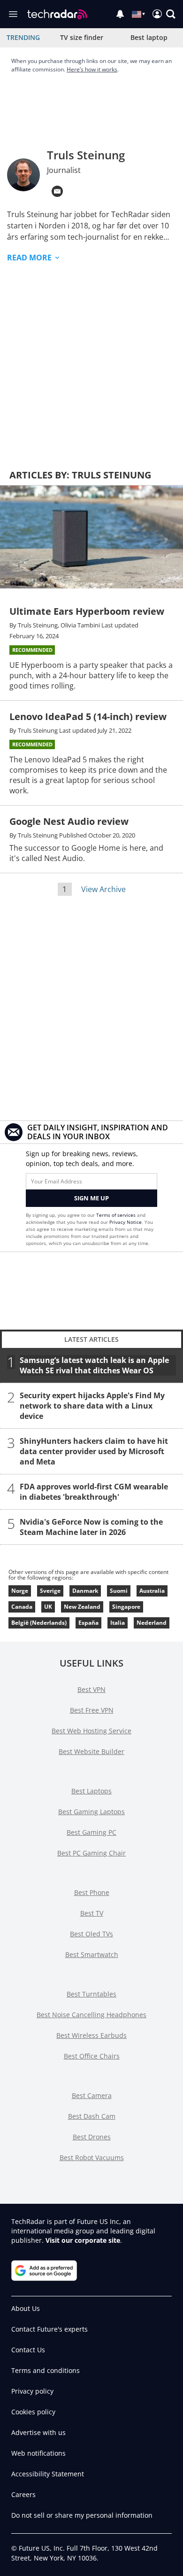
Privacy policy (32, 2391)
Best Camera (92, 2095)
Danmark (85, 1591)
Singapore (126, 1607)
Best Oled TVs (91, 1934)
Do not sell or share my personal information (82, 2515)
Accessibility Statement (48, 2474)
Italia (118, 1623)
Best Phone (92, 1892)
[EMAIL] (57, 191)
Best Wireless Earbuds (91, 2035)
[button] (171, 14)
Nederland (152, 1623)
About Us (26, 2308)
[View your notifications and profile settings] (120, 14)
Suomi (119, 1591)
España (88, 1623)
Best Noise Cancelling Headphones (91, 2015)
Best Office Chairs (92, 2056)
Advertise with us (38, 2432)
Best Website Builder (91, 1751)
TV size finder (82, 37)
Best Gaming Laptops (91, 1812)
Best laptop (149, 37)
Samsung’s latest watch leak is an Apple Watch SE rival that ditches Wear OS (94, 1365)
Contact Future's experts (50, 2329)
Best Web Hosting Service (91, 1731)
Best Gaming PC (91, 1832)
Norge (20, 1591)
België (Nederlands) (39, 1623)
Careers (23, 2494)
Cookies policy (33, 2412)
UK (48, 1607)
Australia (152, 1591)
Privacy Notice (126, 1222)
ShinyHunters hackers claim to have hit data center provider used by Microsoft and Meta (94, 1451)
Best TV (92, 1913)
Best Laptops (91, 1791)
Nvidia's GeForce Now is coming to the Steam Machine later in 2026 (91, 1527)
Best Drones (92, 2137)
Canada (22, 1607)
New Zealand (82, 1607)
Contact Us (28, 2350)
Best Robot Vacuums (92, 2157)
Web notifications (38, 2453)
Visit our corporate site (83, 2240)
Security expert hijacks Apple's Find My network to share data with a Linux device (92, 1406)
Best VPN (91, 1689)
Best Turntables (91, 1994)
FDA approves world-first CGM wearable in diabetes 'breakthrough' (94, 1492)
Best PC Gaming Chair (91, 1853)
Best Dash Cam (92, 2116)
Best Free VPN (92, 1710)
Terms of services (117, 1215)
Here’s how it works (92, 69)
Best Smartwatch (92, 1954)
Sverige (50, 1591)
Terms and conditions (46, 2370)
